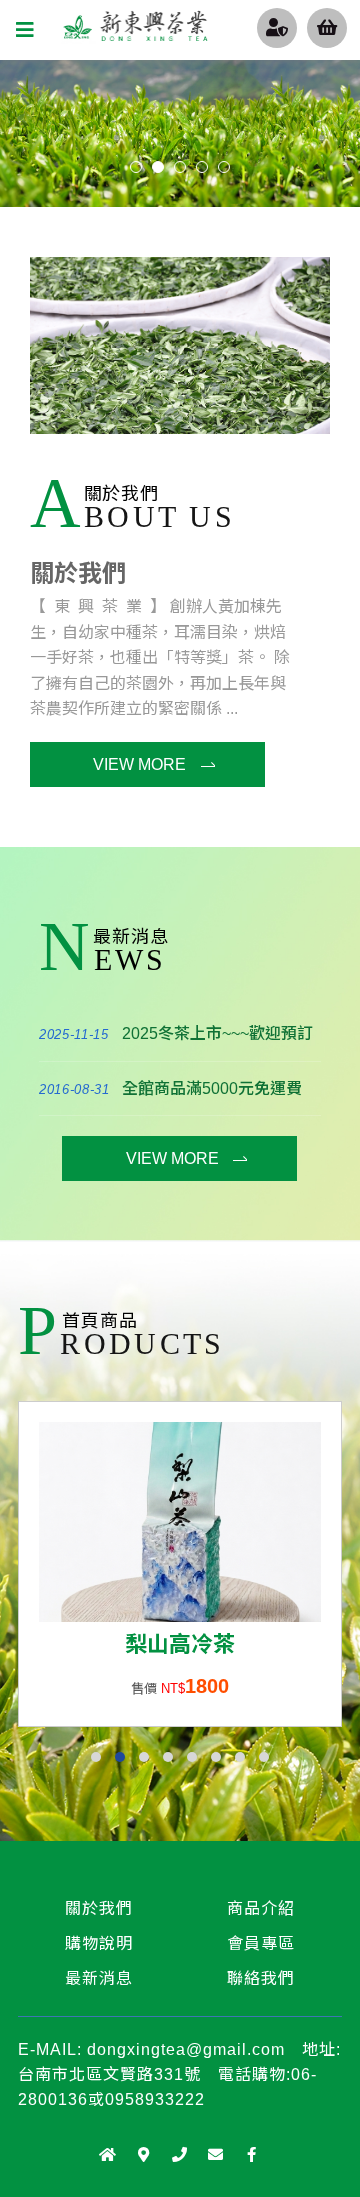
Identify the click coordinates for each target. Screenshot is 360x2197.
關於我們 (78, 573)
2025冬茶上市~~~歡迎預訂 (217, 1033)
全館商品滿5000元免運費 (212, 1088)
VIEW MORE (139, 764)
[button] (96, 1757)
